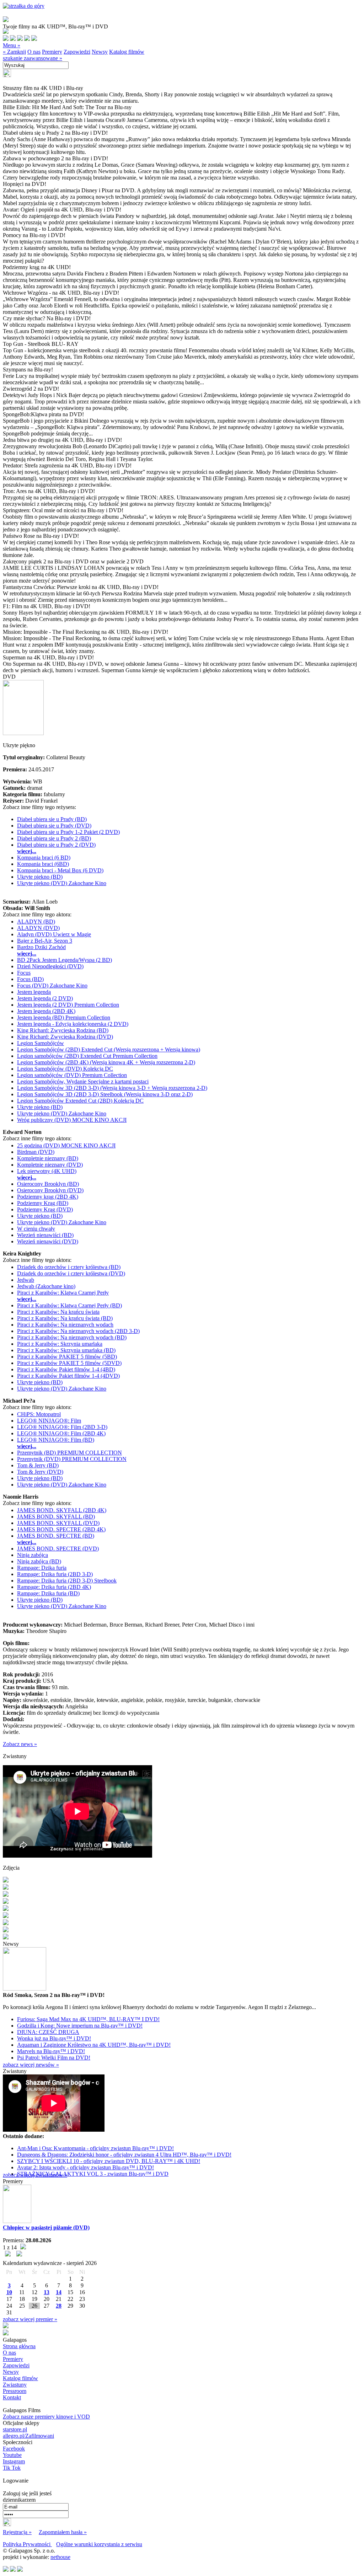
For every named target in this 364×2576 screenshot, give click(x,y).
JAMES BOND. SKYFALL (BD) (56, 1517)
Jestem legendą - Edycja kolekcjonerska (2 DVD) (73, 1024)
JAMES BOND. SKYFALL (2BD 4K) (62, 1510)
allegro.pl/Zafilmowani (28, 2436)
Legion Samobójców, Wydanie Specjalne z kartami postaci (83, 1081)
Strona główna (19, 2346)
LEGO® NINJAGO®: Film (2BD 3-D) (62, 1427)
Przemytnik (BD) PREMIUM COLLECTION (69, 1453)
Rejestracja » (17, 2532)
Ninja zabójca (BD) (39, 1561)
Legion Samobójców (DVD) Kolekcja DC (65, 1069)
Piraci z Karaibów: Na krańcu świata (58, 1312)
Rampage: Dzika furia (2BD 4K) (54, 1587)
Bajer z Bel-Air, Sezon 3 (45, 941)
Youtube (12, 2455)
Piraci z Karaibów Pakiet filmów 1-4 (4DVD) (68, 1376)
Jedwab (26, 1280)
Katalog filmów (127, 52)
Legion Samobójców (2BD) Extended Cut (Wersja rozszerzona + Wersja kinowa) (109, 1049)
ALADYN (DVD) (38, 928)
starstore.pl (15, 2429)
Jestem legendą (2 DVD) (45, 998)
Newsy (100, 52)
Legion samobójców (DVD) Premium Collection (72, 1075)
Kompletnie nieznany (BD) (48, 1158)
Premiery (52, 52)
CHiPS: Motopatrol (39, 1414)
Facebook (14, 2449)
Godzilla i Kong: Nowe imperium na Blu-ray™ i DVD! (80, 2026)
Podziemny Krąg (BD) (43, 1203)
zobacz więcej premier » (30, 2319)
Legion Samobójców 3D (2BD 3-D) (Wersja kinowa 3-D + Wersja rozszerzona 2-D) (112, 1088)
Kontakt (12, 2397)
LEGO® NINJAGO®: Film (49, 1421)
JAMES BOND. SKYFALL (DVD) (58, 1523)
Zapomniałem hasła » (63, 2532)
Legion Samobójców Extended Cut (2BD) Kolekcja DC (80, 1101)
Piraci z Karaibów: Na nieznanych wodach (65, 1325)
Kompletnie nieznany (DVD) (50, 1165)
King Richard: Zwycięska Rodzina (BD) (63, 1030)
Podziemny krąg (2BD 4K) (48, 1197)
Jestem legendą (34, 992)
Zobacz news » (20, 1744)
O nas (34, 52)
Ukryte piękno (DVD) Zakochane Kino (62, 883)
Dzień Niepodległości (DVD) (50, 966)
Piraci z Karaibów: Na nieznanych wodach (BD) (72, 1337)
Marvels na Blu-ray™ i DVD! (51, 2051)
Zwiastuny (15, 2385)
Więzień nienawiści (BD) (45, 1235)
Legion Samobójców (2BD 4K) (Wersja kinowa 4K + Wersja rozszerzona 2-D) (106, 1062)
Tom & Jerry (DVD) (40, 1472)
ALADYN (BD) (36, 922)
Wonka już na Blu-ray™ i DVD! (54, 2038)
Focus (24, 973)
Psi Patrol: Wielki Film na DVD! (54, 2058)
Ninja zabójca (33, 1555)
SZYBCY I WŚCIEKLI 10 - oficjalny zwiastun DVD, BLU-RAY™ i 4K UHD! (109, 2161)
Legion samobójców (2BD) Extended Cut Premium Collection (87, 1056)
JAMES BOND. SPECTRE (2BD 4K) (61, 1529)
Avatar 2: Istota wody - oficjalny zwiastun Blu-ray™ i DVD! (85, 2167)
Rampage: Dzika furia (42, 1568)
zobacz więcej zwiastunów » (35, 2175)
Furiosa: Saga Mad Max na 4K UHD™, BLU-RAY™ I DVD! (88, 2019)
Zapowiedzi (77, 52)
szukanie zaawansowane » (33, 58)
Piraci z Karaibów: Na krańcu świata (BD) (65, 1318)
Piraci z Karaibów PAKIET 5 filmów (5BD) (67, 1357)
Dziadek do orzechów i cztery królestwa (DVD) (71, 1273)
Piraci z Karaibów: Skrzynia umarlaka (60, 1344)
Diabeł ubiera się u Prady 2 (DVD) (56, 845)
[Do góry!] (24, 6)
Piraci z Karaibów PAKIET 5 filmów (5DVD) (69, 1363)
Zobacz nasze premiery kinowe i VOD (46, 2417)
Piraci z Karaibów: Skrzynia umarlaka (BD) (66, 1350)
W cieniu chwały (36, 1229)
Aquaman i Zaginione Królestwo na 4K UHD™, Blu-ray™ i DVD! (94, 2045)
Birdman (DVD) (36, 1152)
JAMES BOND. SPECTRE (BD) (56, 1536)
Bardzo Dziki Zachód (41, 947)
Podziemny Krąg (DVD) (45, 1209)
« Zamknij (14, 52)
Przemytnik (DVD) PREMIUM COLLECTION (72, 1459)
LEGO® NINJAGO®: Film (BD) (56, 1440)
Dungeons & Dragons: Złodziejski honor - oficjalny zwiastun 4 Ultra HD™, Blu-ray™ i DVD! (124, 2155)
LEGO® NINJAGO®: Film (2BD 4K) (61, 1433)
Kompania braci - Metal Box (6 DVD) (60, 870)
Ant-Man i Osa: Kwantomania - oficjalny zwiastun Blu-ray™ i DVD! (95, 2148)
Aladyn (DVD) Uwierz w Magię (54, 934)
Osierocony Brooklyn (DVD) (50, 1190)
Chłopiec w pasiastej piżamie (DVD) (46, 2227)
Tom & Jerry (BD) (38, 1465)
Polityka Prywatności (27, 2544)
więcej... (27, 851)
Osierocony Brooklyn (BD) (48, 1184)
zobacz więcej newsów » (31, 2065)
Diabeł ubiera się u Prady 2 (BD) (54, 838)
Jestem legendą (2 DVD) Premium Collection (68, 1005)
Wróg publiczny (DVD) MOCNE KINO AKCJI (72, 1120)
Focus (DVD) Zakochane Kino (52, 986)
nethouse (60, 2557)
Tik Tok (12, 2468)
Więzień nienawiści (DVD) (48, 1241)
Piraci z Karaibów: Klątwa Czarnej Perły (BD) (69, 1305)
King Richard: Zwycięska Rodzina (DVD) (65, 1037)
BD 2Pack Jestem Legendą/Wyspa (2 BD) (65, 960)
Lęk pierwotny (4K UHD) (47, 1171)
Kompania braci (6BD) (43, 864)
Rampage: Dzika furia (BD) (48, 1593)
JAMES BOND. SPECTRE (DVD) (58, 1549)
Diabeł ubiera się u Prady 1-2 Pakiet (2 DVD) (68, 832)
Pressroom (15, 2391)
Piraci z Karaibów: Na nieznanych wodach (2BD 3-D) (78, 1331)
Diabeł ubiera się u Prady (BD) (52, 819)
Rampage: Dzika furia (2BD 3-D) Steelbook (67, 1581)
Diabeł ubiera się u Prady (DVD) (54, 826)
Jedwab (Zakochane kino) (46, 1286)
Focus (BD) (30, 979)
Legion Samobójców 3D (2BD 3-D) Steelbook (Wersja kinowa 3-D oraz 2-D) (105, 1094)
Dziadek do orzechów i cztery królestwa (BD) (69, 1267)
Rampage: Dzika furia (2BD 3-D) (55, 1574)
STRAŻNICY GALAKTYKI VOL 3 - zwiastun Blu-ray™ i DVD (93, 2174)
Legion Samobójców (41, 1043)
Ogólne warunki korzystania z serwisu (99, 2544)
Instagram (14, 2461)
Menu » (12, 45)
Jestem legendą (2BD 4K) (46, 1011)
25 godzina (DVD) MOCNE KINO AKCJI (66, 1145)
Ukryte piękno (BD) (40, 877)
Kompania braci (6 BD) (44, 858)
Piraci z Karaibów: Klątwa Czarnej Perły (63, 1293)
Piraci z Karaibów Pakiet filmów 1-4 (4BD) (66, 1369)
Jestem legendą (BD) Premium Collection (64, 1017)
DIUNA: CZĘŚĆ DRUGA (48, 2032)
